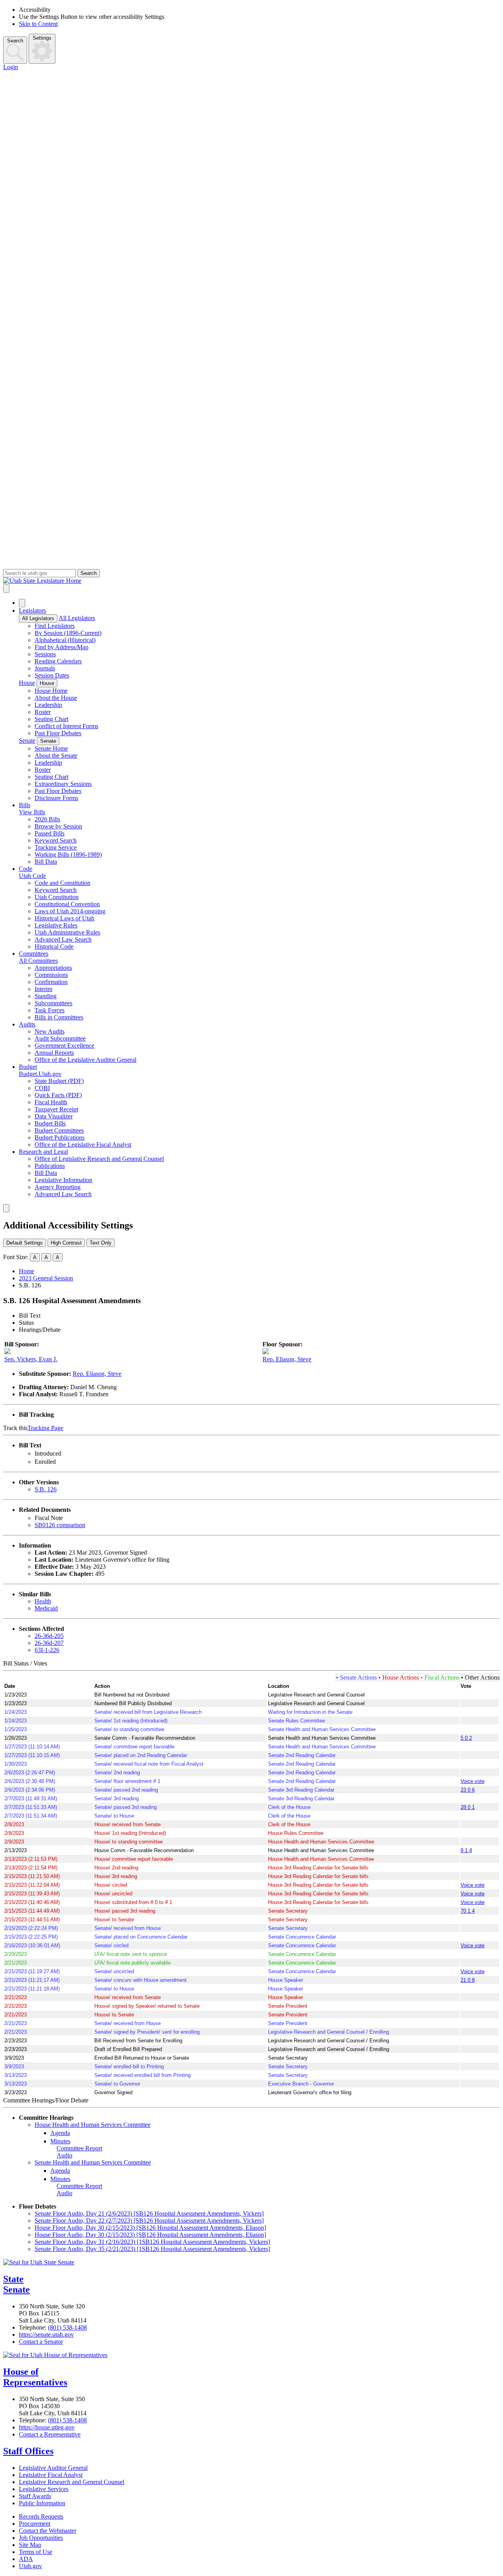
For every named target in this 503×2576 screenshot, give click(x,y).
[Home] (251, 581)
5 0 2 (466, 1738)
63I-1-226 (47, 1650)
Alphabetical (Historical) (65, 640)
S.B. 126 (46, 1489)
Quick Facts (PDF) (58, 1095)
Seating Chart (51, 719)
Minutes (60, 2141)
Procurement (35, 2524)
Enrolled (45, 1462)
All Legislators (38, 618)
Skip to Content (38, 24)
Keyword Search (56, 840)
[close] (6, 1208)
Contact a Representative (50, 2434)
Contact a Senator (41, 2342)
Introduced (48, 1453)
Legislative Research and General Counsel (72, 2482)
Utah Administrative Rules (67, 932)
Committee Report (79, 2148)
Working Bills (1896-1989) (68, 855)
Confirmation (51, 982)
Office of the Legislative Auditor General (85, 1060)
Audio (64, 2155)
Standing (46, 996)
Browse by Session (58, 826)
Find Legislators (55, 626)
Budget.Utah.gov (40, 1074)
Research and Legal (43, 1152)
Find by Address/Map (61, 647)
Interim (43, 989)
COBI (42, 1088)
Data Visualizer (54, 1116)
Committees (34, 954)
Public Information (42, 2503)
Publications (50, 1166)
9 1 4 (466, 1850)
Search (15, 41)
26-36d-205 (49, 1636)
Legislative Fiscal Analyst (51, 2475)
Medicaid (46, 1608)
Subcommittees (53, 1003)
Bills (25, 805)
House (27, 683)
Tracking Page (45, 1428)
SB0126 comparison (60, 1525)
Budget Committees (59, 1130)
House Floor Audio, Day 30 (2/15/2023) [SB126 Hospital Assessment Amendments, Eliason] (150, 2228)
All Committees (38, 961)
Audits (27, 1024)
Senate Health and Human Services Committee (93, 2162)
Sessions (45, 654)
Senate (27, 741)
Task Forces (50, 1010)
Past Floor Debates (58, 733)
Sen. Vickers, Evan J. (31, 1359)
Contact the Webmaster (48, 2531)
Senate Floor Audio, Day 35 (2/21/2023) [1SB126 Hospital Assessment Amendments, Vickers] (152, 2249)
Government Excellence (64, 1046)
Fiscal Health (51, 1102)
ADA (26, 2559)
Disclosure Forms (56, 798)
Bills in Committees (59, 1017)
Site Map (30, 2545)
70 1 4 (468, 1911)
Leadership (48, 705)
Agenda (60, 2133)
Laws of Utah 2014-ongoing (70, 911)
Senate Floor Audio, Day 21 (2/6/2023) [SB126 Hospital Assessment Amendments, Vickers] (149, 2213)
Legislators (32, 610)
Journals (45, 668)
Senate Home (51, 748)
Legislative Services (44, 2489)
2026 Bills (47, 819)
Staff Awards (35, 2496)
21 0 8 (468, 1980)
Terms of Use (36, 2552)
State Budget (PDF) (59, 1081)
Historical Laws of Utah (64, 918)
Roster (43, 712)
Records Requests (41, 2516)
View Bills (32, 812)
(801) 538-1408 (67, 2327)
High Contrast (66, 1243)
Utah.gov (30, 2566)
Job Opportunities (41, 2538)
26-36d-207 (49, 1643)
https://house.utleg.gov (47, 2427)
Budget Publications (60, 1137)
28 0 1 (468, 1807)
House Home (51, 691)
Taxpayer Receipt (56, 1109)
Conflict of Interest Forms (66, 726)
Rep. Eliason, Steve (287, 1359)
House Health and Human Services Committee (93, 2125)
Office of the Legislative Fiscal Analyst (83, 1145)
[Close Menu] (22, 603)
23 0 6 (468, 1790)
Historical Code (54, 946)
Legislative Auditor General (53, 2468)
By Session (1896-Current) (68, 633)
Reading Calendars (58, 661)
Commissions (51, 975)
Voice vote (473, 1781)
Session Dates (52, 675)
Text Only (101, 1243)
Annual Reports (54, 1053)
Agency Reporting (58, 1187)
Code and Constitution (62, 883)
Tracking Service (56, 847)
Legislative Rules (56, 925)
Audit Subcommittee (60, 1038)
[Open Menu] (6, 588)
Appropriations (53, 968)
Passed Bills (50, 833)
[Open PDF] (66, 1453)
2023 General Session (46, 1278)
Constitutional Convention (67, 904)
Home (27, 1271)
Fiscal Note (49, 1518)
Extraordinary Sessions (63, 784)
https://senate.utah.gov (46, 2335)
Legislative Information (63, 1180)
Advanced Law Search (63, 939)
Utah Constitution (57, 897)
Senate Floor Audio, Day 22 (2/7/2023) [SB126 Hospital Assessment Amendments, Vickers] (149, 2221)
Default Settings (25, 1243)
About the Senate (56, 756)
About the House (56, 698)
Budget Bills (50, 1123)
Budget (28, 1067)
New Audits (50, 1031)
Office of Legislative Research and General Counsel (99, 1159)
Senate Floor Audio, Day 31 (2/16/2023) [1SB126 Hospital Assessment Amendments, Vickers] (152, 2242)
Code (26, 869)
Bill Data (46, 862)
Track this (15, 1428)
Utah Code (32, 876)
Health (43, 1601)
